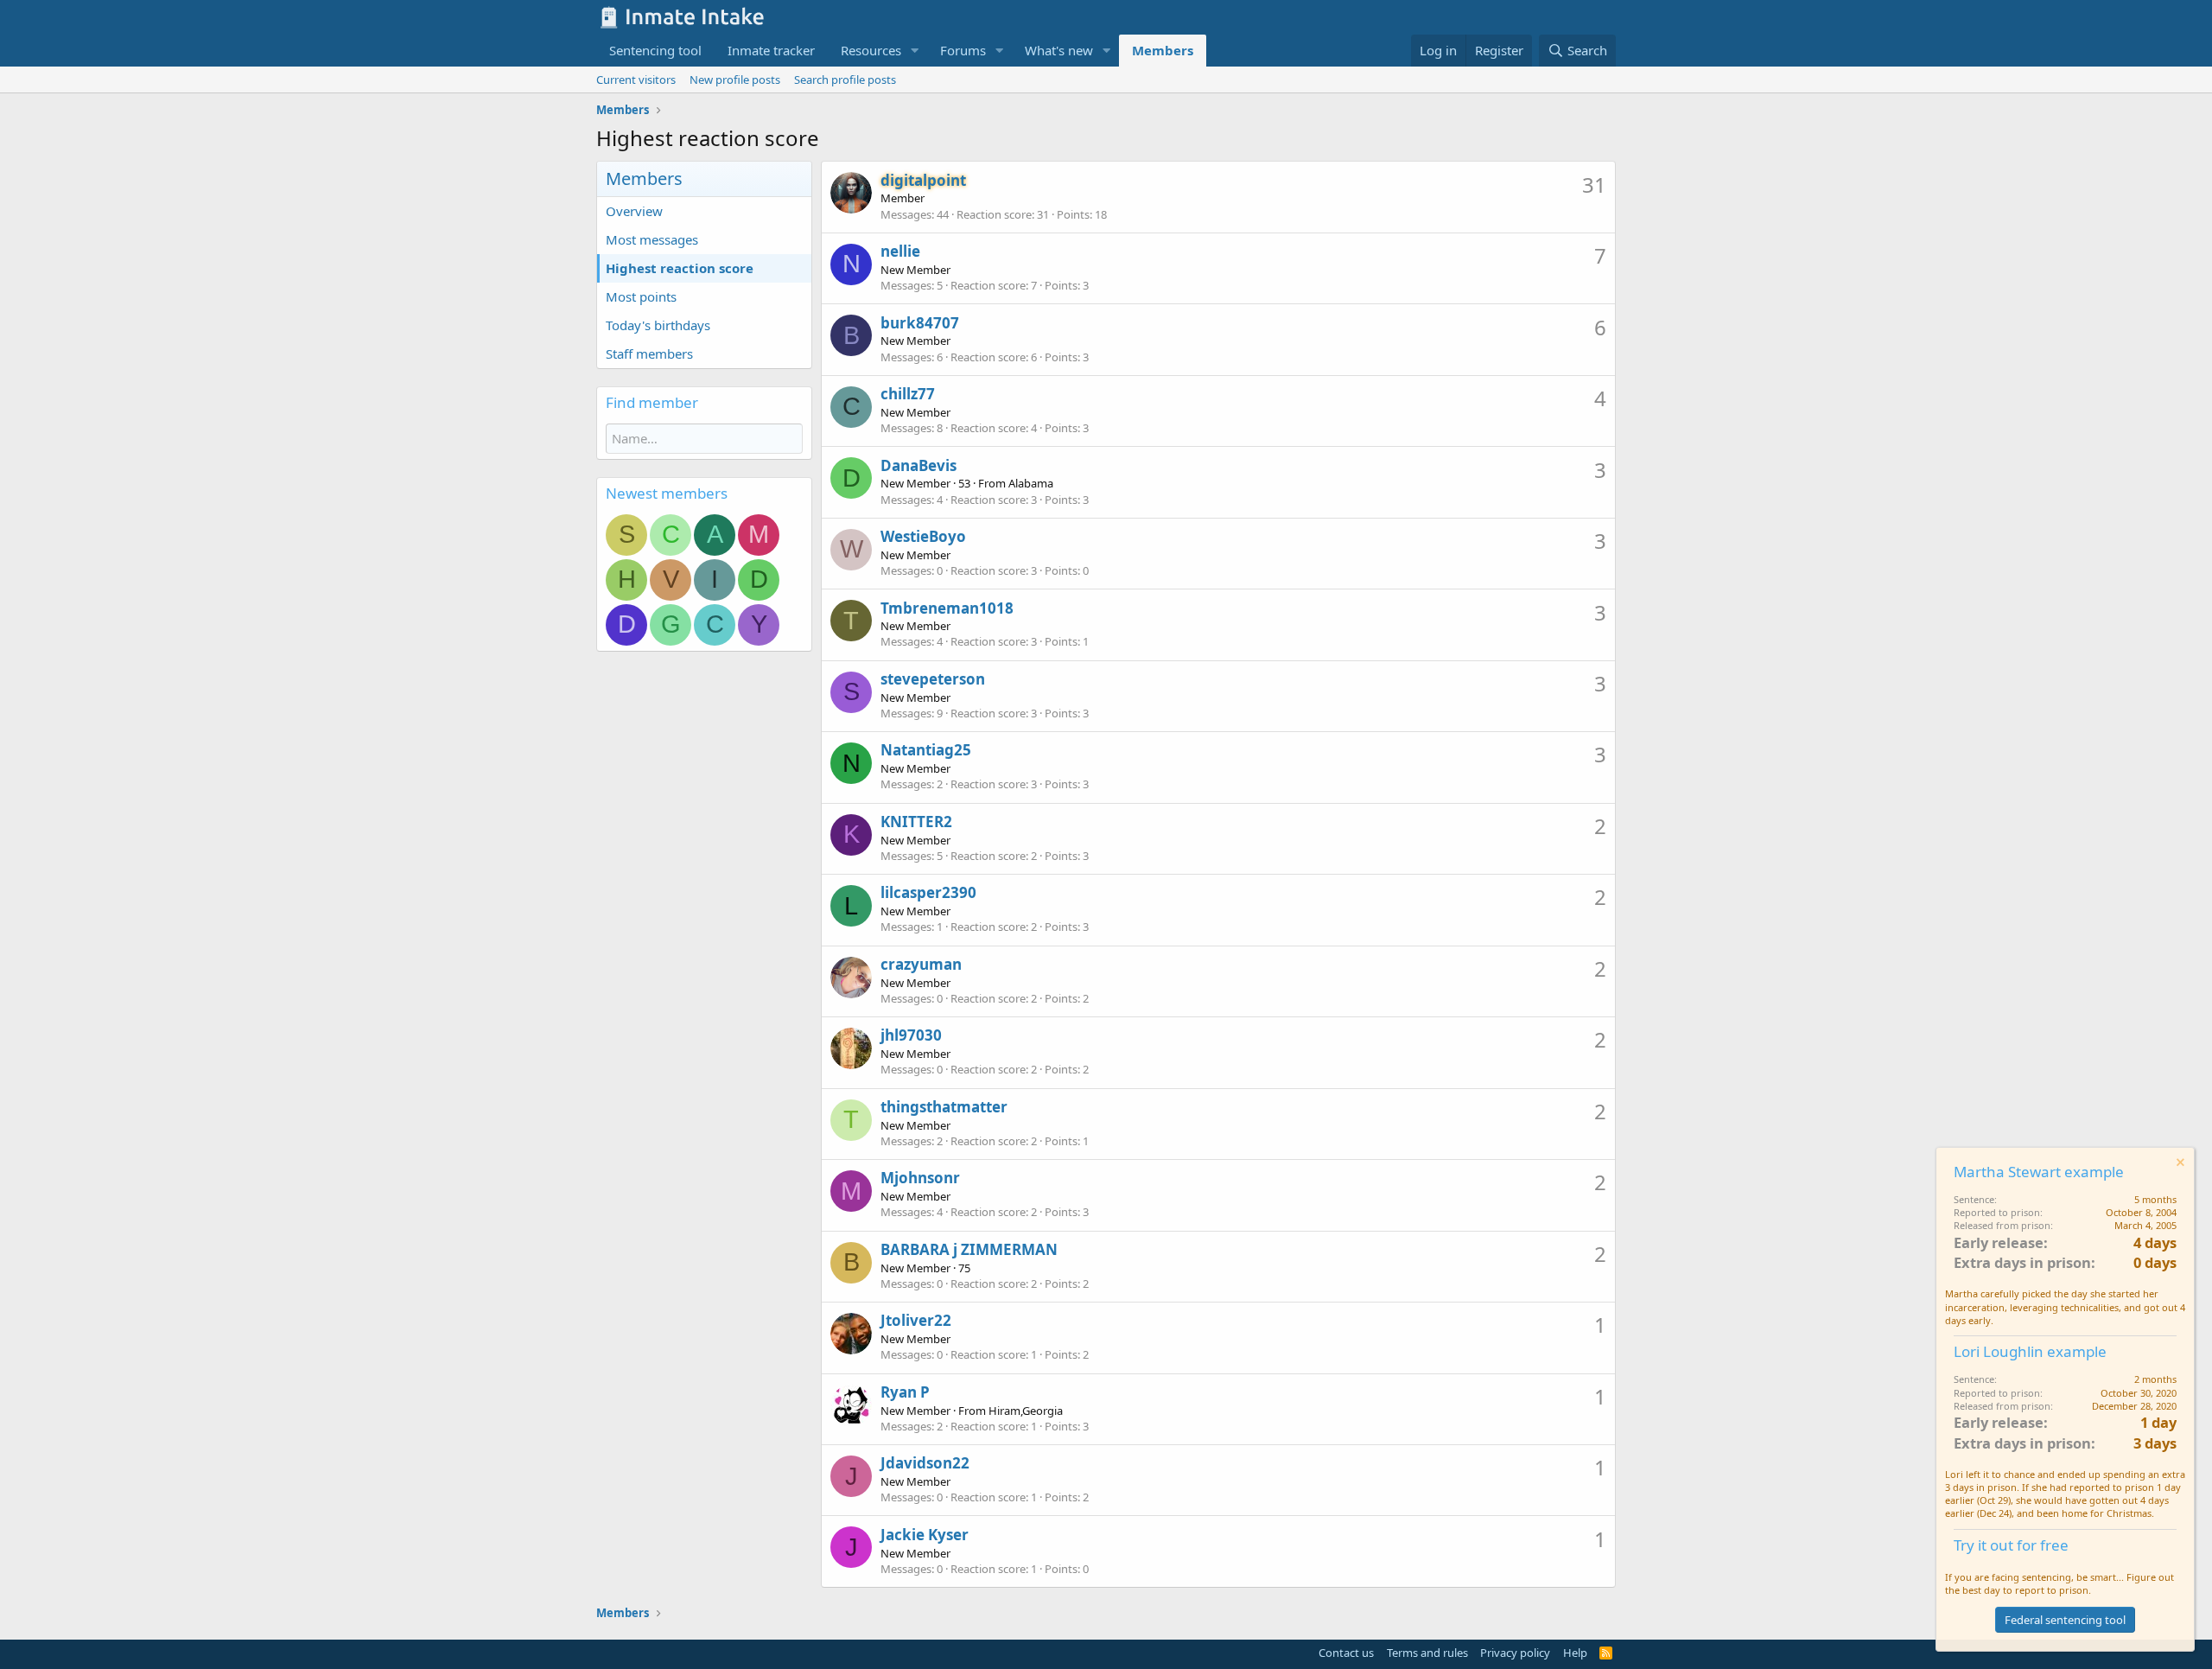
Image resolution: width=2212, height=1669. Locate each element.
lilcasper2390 (928, 892)
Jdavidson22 (925, 1463)
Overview (634, 211)
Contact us (1346, 1653)
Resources (871, 50)
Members (1163, 50)
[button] (915, 51)
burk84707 (920, 323)
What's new (1059, 50)
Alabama (1031, 483)
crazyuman (921, 964)
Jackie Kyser (925, 1535)
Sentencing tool (655, 50)
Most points (641, 296)
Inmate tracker (771, 50)
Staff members (649, 354)
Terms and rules (1427, 1653)
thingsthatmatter (944, 1107)
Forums (963, 50)
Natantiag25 (926, 750)
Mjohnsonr (920, 1178)
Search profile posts (845, 80)
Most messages (652, 239)
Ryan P (905, 1392)
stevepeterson (933, 679)
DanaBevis (918, 465)
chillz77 (908, 394)
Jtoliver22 (916, 1320)
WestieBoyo (923, 536)
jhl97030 (911, 1035)
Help (1575, 1653)
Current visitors (636, 80)
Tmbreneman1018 (947, 608)
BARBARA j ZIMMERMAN (969, 1249)
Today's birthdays (658, 325)
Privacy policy (1515, 1653)
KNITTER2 (916, 822)
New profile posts (735, 80)
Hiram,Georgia (1026, 1411)
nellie (900, 251)
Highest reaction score (680, 268)
